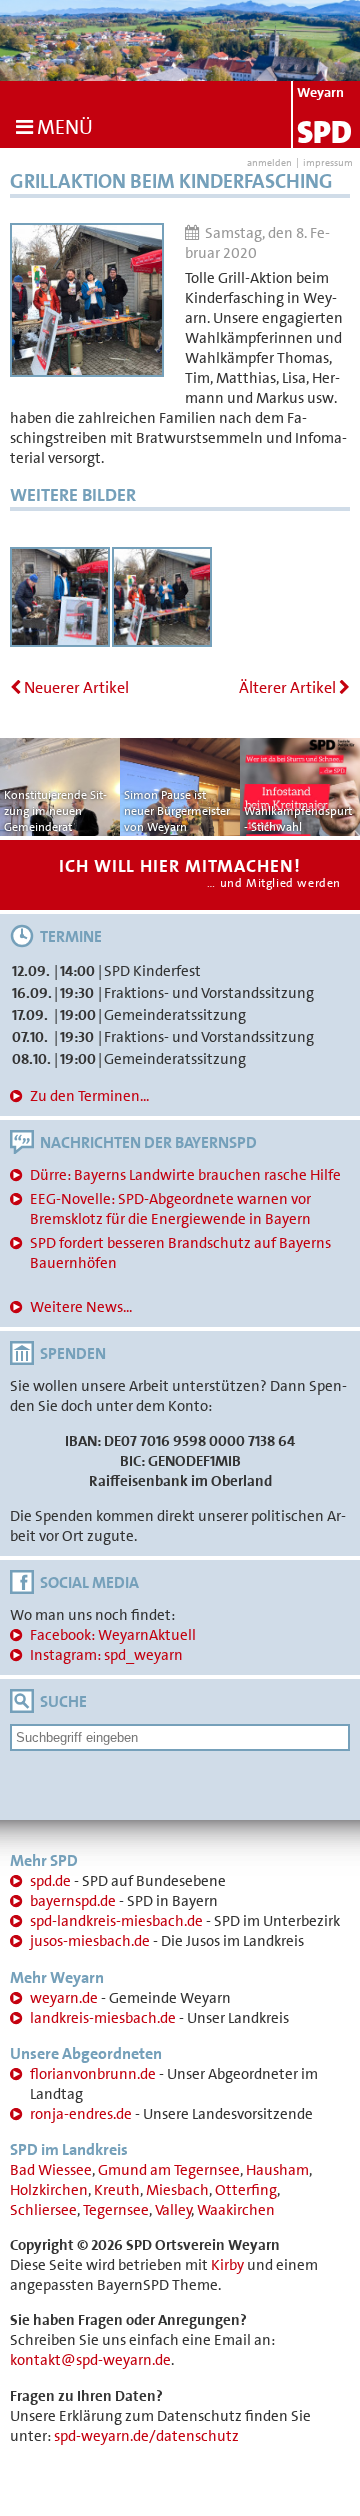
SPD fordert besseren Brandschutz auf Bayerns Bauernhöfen (180, 1253)
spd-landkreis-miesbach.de (116, 1921)
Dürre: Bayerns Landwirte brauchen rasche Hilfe (185, 1175)
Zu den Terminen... (89, 1096)
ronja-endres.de (81, 2114)
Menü (63, 127)
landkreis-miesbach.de (103, 2018)
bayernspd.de (73, 1901)
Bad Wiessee (51, 2170)
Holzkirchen (49, 2190)
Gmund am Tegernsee (169, 2170)
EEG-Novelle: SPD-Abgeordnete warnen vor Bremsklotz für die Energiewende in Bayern (170, 1209)
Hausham (277, 2170)
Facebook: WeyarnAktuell (113, 1635)
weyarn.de (64, 1998)
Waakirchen (236, 2210)
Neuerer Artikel (75, 687)
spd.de (50, 1881)
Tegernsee (116, 2210)
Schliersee (43, 2210)
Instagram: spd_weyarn (106, 1655)
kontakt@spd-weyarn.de (90, 2360)
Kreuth (117, 2190)
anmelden (269, 162)
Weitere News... (81, 1307)
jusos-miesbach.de (90, 1941)
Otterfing (246, 2190)
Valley (173, 2210)
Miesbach (177, 2190)
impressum (328, 162)
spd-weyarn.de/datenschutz (146, 2436)
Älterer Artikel (289, 687)
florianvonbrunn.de (93, 2074)
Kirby (227, 2265)
